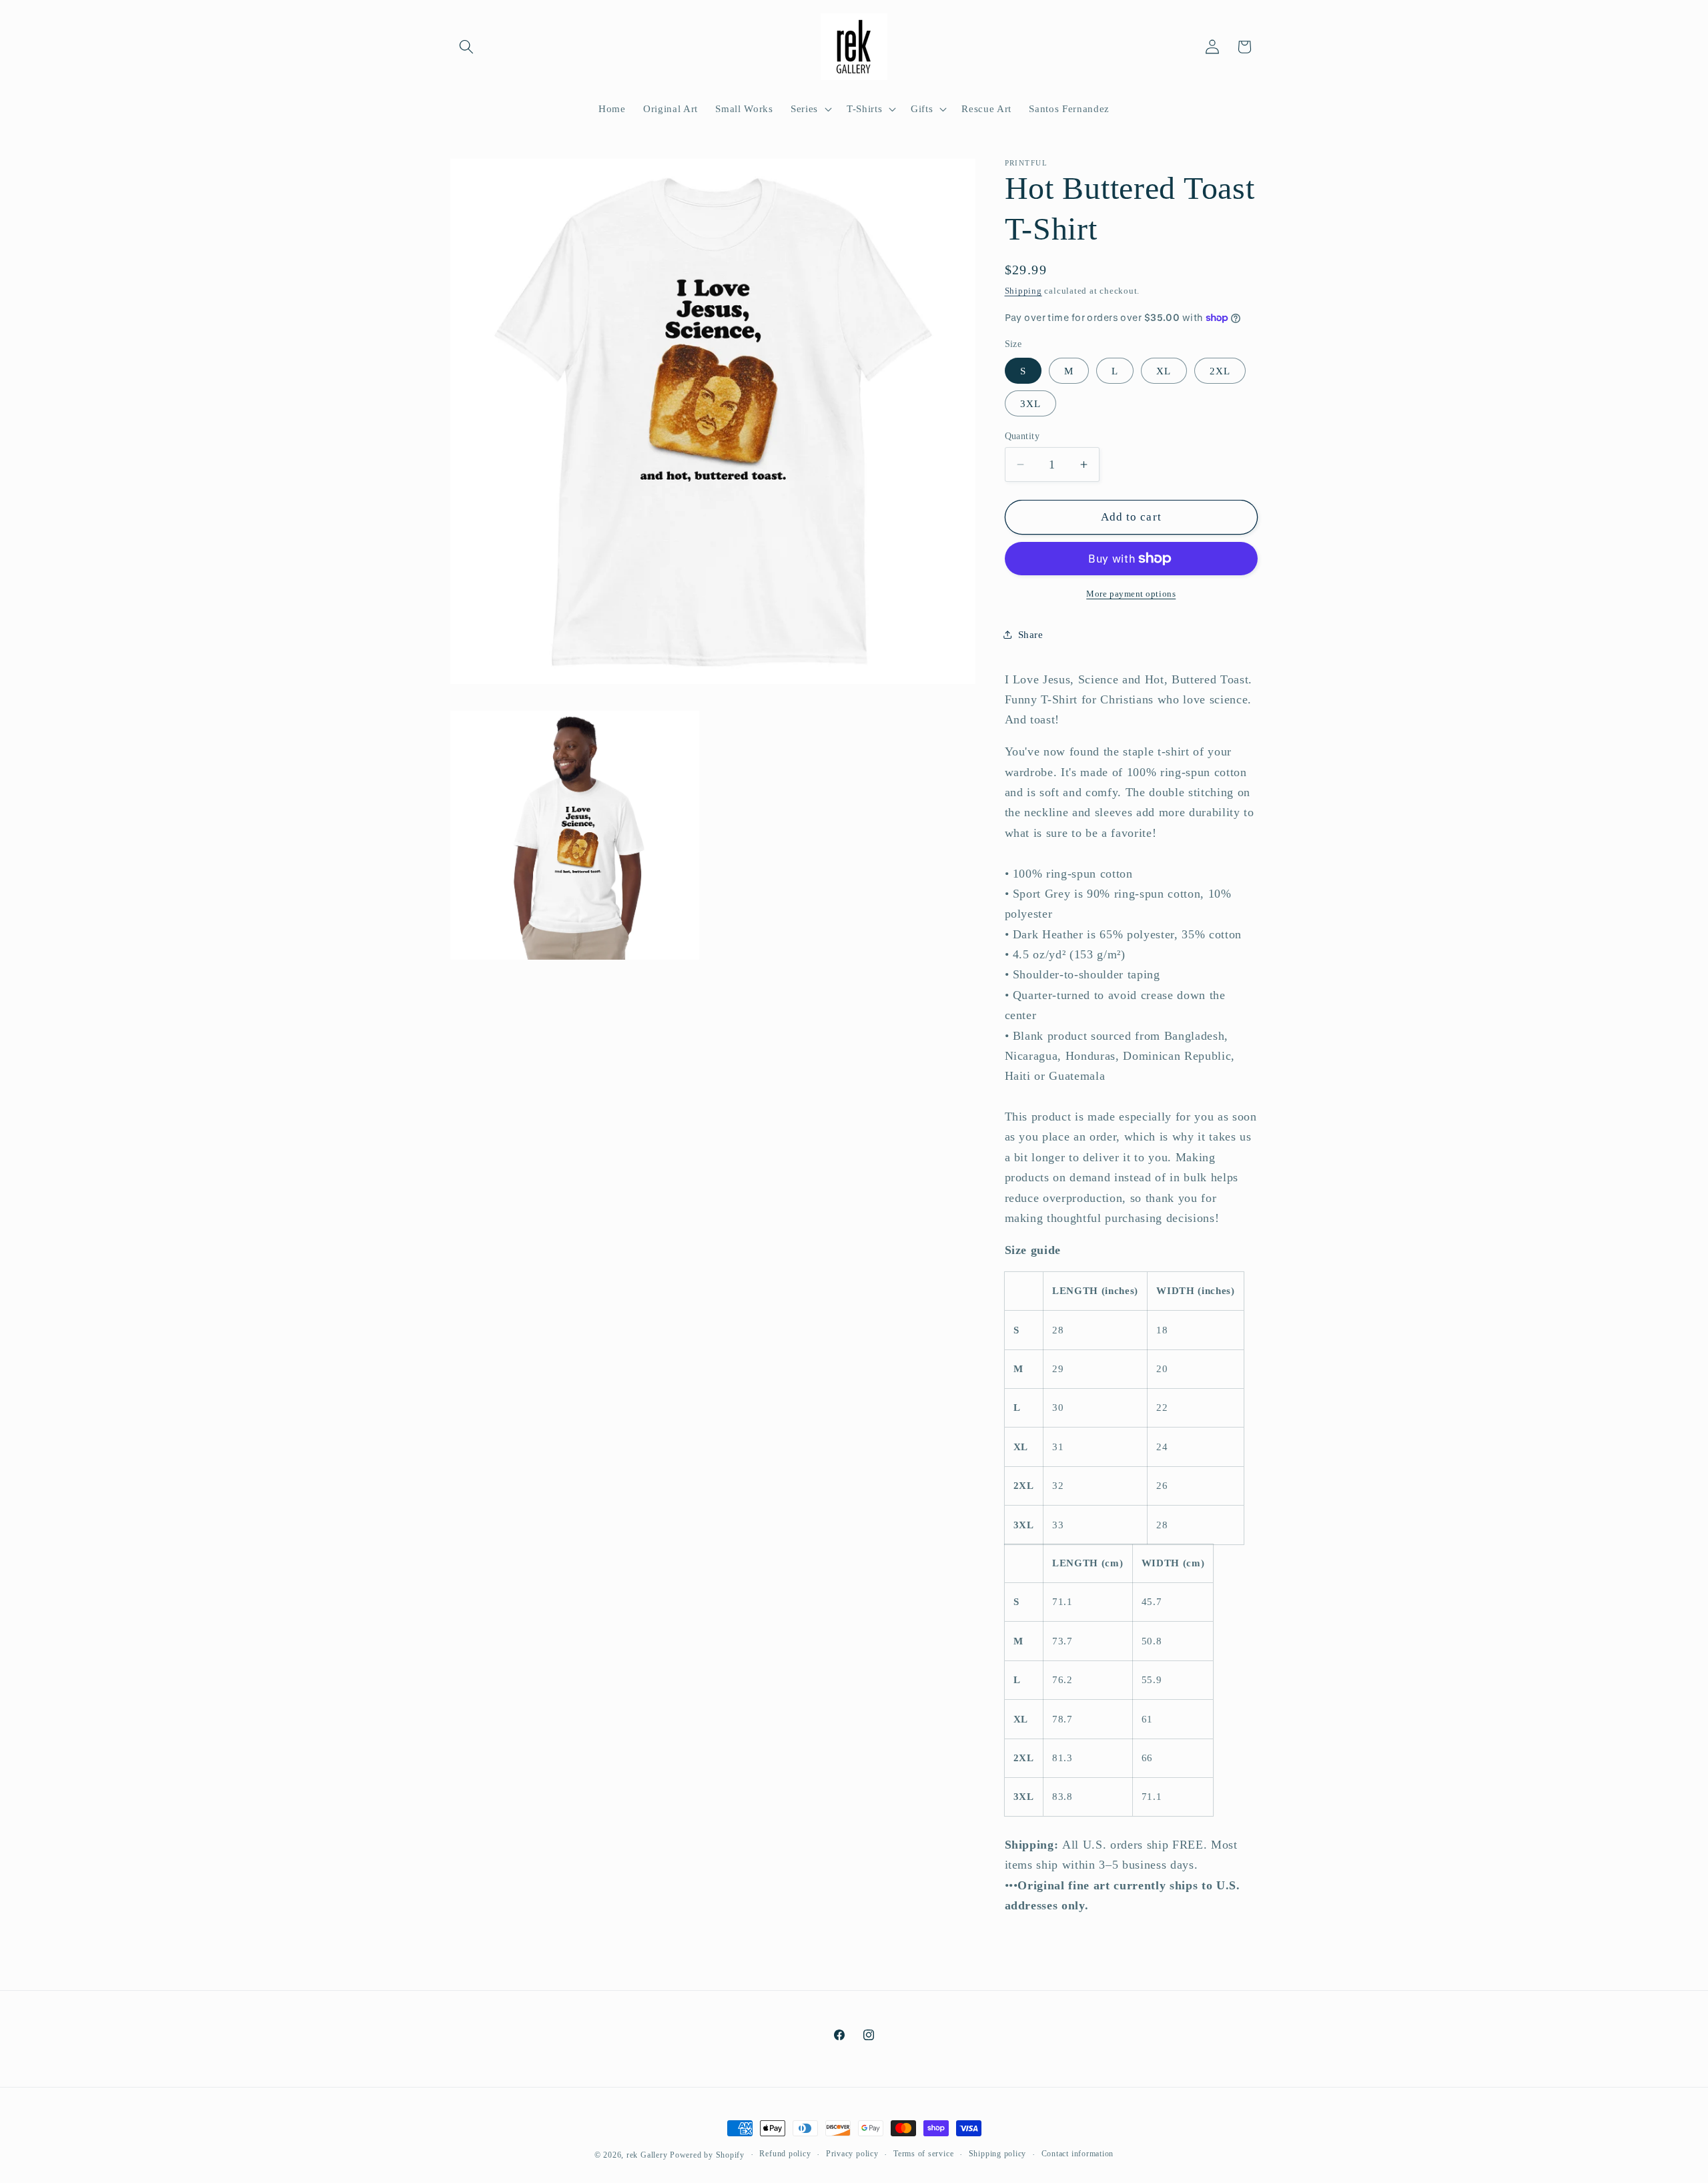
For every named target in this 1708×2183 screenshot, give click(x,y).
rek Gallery (647, 2155)
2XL (1220, 371)
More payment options (1131, 594)
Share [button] (1031, 634)
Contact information (1078, 2154)
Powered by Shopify (707, 2155)
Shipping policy (998, 2154)
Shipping (1023, 291)
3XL (1030, 403)
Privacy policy (852, 2154)
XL (1164, 371)
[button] (466, 47)
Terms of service (923, 2154)
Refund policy (785, 2154)
